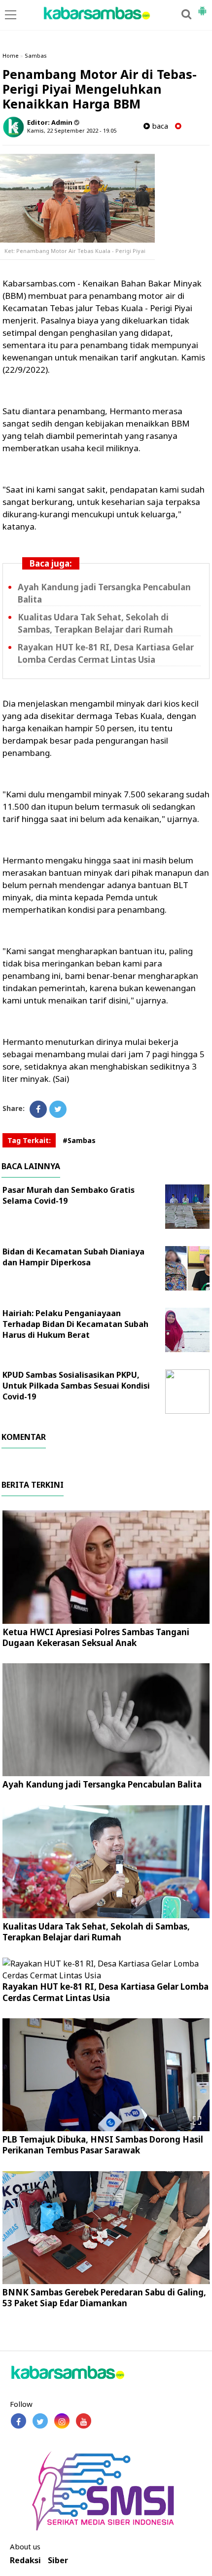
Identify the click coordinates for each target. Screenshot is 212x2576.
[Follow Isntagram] (62, 2421)
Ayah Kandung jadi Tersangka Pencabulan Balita (102, 1784)
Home (11, 55)
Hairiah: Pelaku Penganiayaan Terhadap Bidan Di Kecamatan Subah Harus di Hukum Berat (75, 1324)
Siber (58, 2560)
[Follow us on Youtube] (84, 2421)
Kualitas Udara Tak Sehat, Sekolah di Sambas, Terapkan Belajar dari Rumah (96, 1932)
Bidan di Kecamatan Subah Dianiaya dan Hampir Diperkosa (73, 1257)
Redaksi (25, 2560)
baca (159, 126)
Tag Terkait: (29, 1140)
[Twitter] (58, 1109)
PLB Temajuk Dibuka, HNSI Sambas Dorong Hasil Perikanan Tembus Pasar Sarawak (103, 2145)
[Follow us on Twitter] (40, 2421)
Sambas (36, 55)
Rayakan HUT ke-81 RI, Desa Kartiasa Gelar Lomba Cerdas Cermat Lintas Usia (106, 1992)
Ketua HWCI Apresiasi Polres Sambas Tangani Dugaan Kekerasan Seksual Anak (96, 1637)
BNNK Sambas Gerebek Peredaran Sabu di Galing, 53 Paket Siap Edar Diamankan (104, 2298)
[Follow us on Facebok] (18, 2421)
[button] (202, 7)
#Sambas (79, 1140)
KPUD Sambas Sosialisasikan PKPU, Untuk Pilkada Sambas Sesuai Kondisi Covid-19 (76, 1386)
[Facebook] (38, 1109)
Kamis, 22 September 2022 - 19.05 (72, 130)
